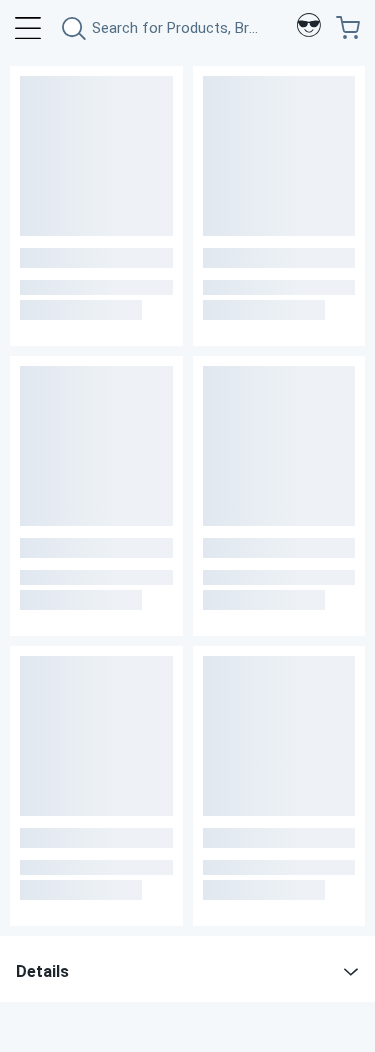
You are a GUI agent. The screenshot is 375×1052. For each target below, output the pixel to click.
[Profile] (309, 28)
